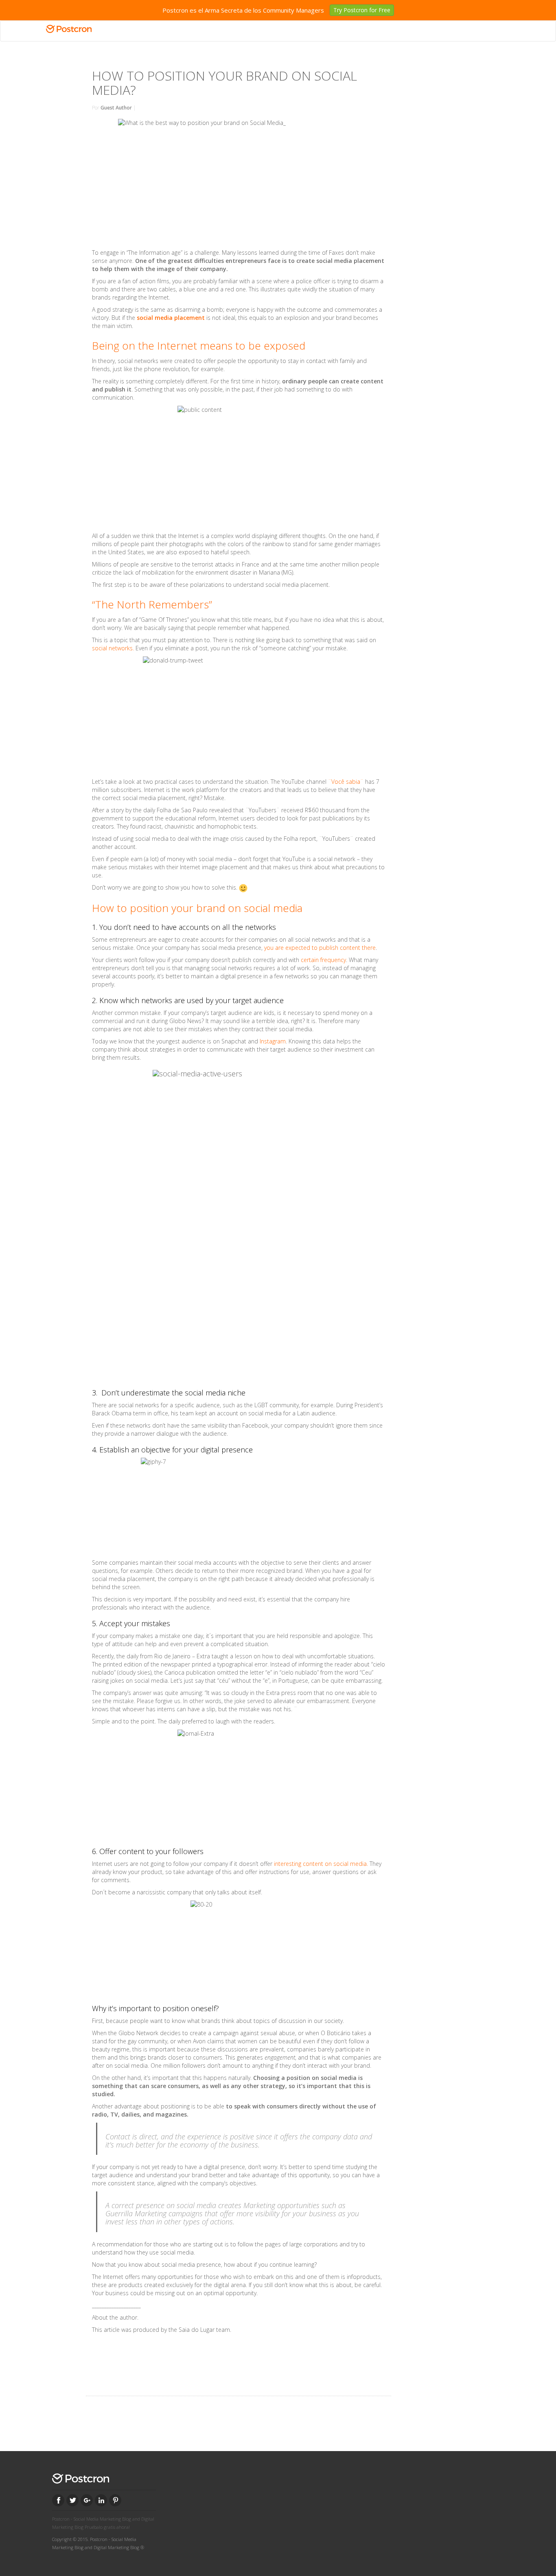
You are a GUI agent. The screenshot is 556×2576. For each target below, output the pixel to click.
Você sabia (346, 782)
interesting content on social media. (321, 1864)
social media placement (171, 318)
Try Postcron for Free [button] (362, 10)
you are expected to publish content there (320, 948)
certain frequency (323, 960)
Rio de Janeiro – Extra (182, 1656)
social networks (112, 648)
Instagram (273, 1041)
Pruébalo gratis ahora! (107, 2527)
